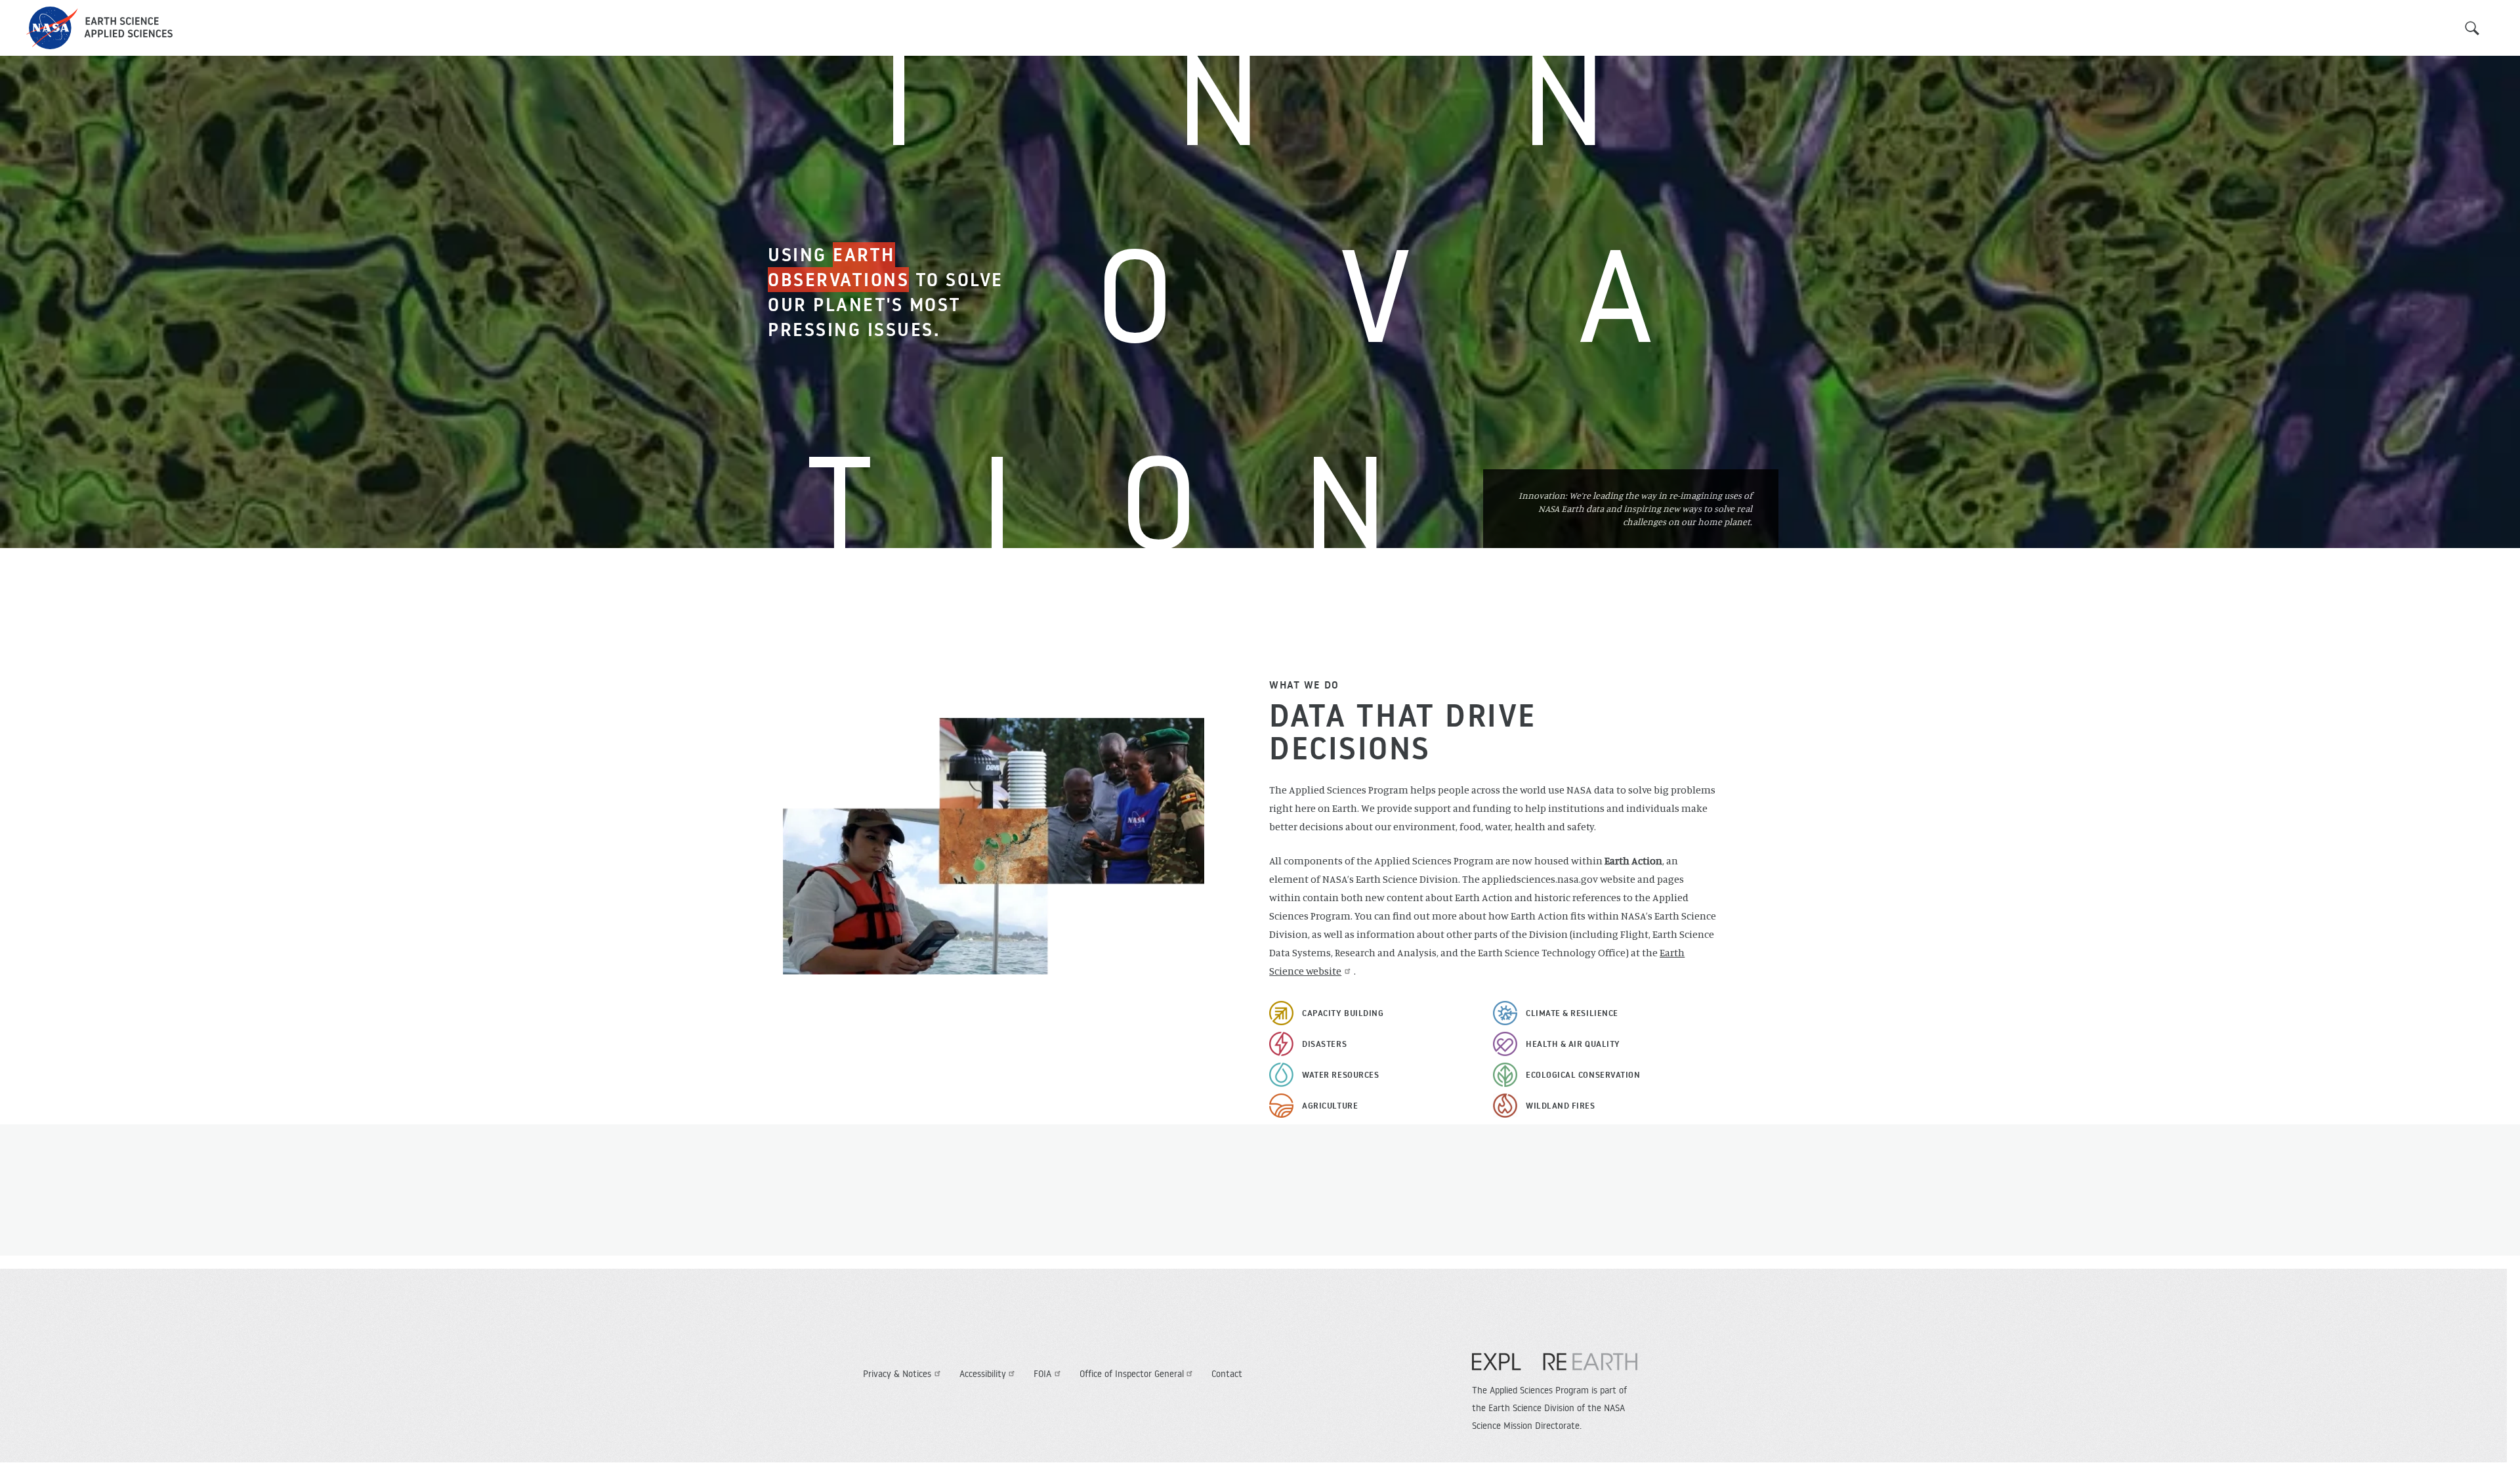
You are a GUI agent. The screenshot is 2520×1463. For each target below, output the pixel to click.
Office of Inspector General (1132, 1374)
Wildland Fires (1561, 1105)
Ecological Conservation (1583, 1074)
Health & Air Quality (1573, 1044)
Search (2472, 28)
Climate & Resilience (1572, 1013)
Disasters (1324, 1044)
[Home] (99, 28)
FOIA (1042, 1374)
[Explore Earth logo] (1555, 1368)
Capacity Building (1343, 1013)
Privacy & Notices (897, 1374)
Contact (1227, 1374)
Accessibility (983, 1374)
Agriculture (1330, 1105)
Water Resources (1340, 1074)
